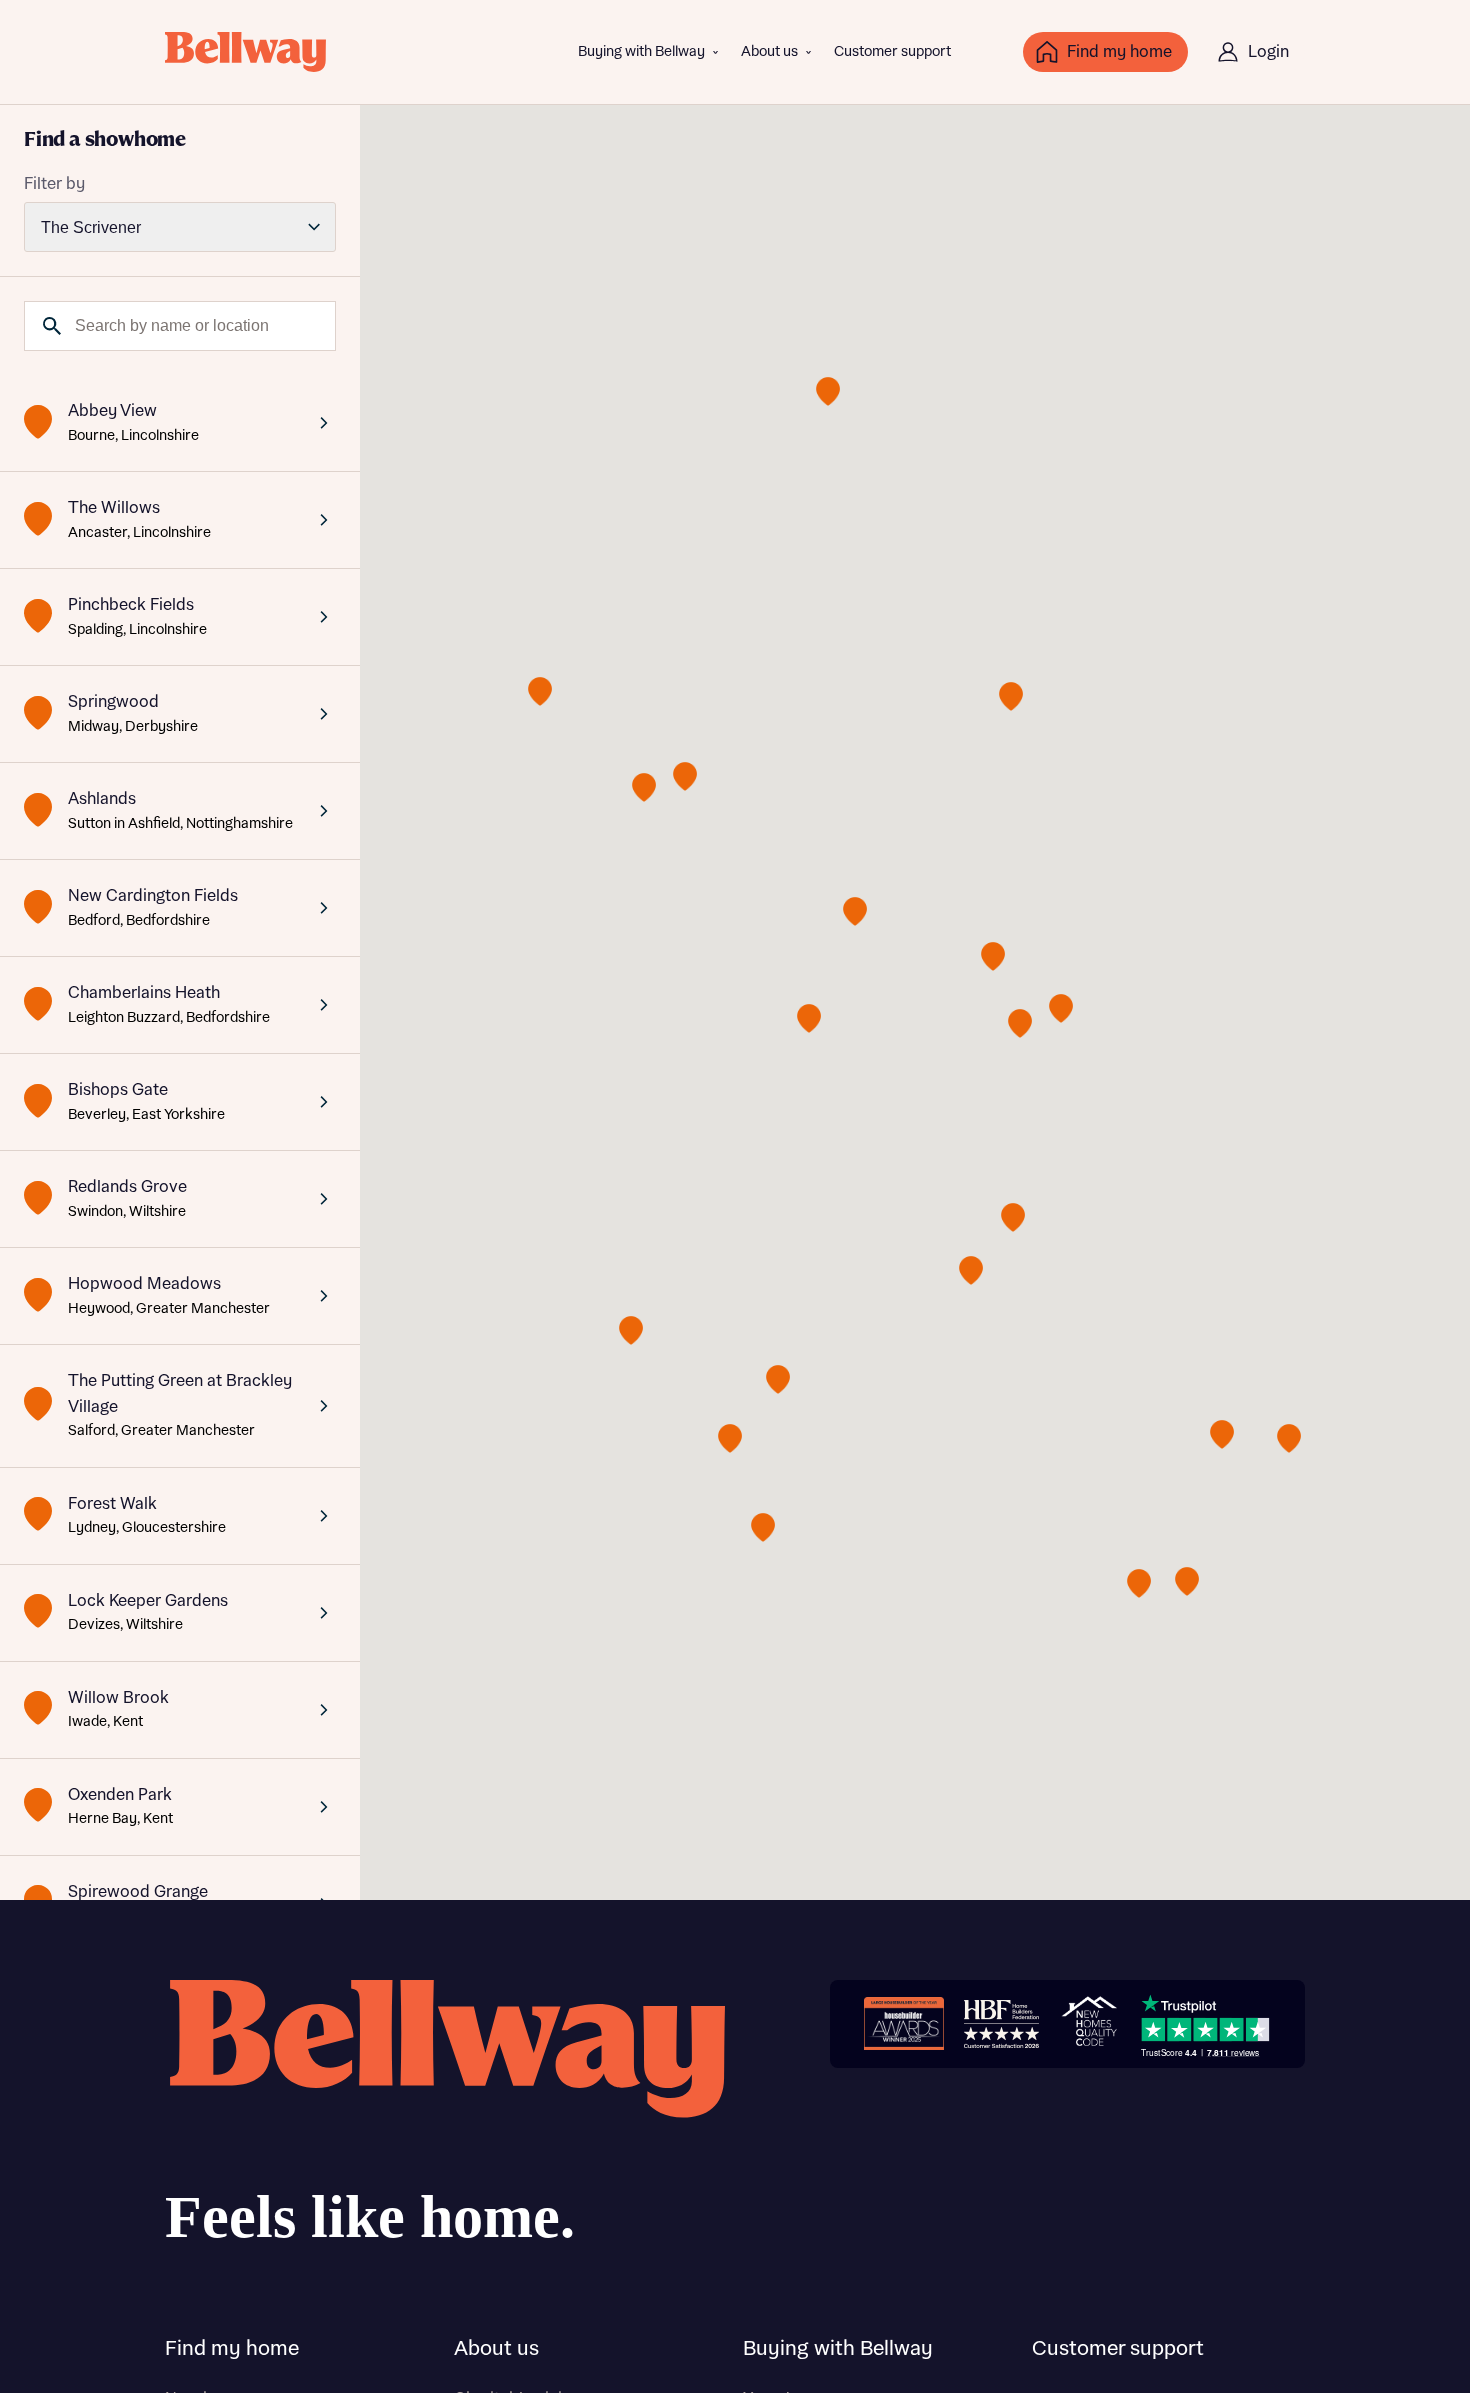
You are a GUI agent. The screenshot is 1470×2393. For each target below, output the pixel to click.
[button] (993, 956)
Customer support (892, 52)
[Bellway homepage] (445, 2119)
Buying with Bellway (641, 52)
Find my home (232, 2349)
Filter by (54, 184)
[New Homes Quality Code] (1089, 2024)
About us (769, 52)
